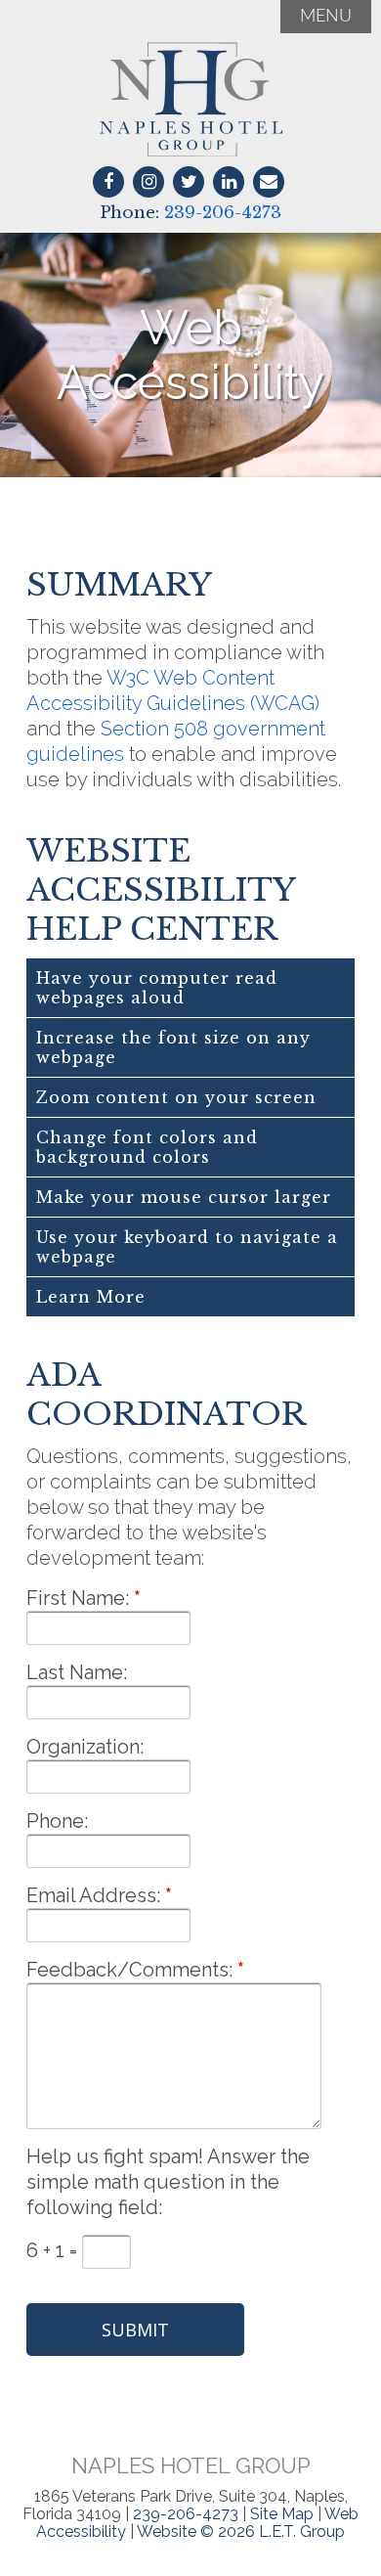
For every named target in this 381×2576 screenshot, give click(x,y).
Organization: (85, 1747)
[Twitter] (189, 182)
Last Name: (77, 1672)
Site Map (282, 2514)
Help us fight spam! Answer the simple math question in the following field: (168, 2182)
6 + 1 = (54, 2250)
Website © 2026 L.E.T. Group (241, 2532)
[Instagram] (148, 182)
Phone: (57, 1821)
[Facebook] (108, 182)
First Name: (78, 1598)
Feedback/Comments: (129, 1970)
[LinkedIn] (229, 182)
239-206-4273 (223, 213)
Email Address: (93, 1895)
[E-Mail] (269, 182)
